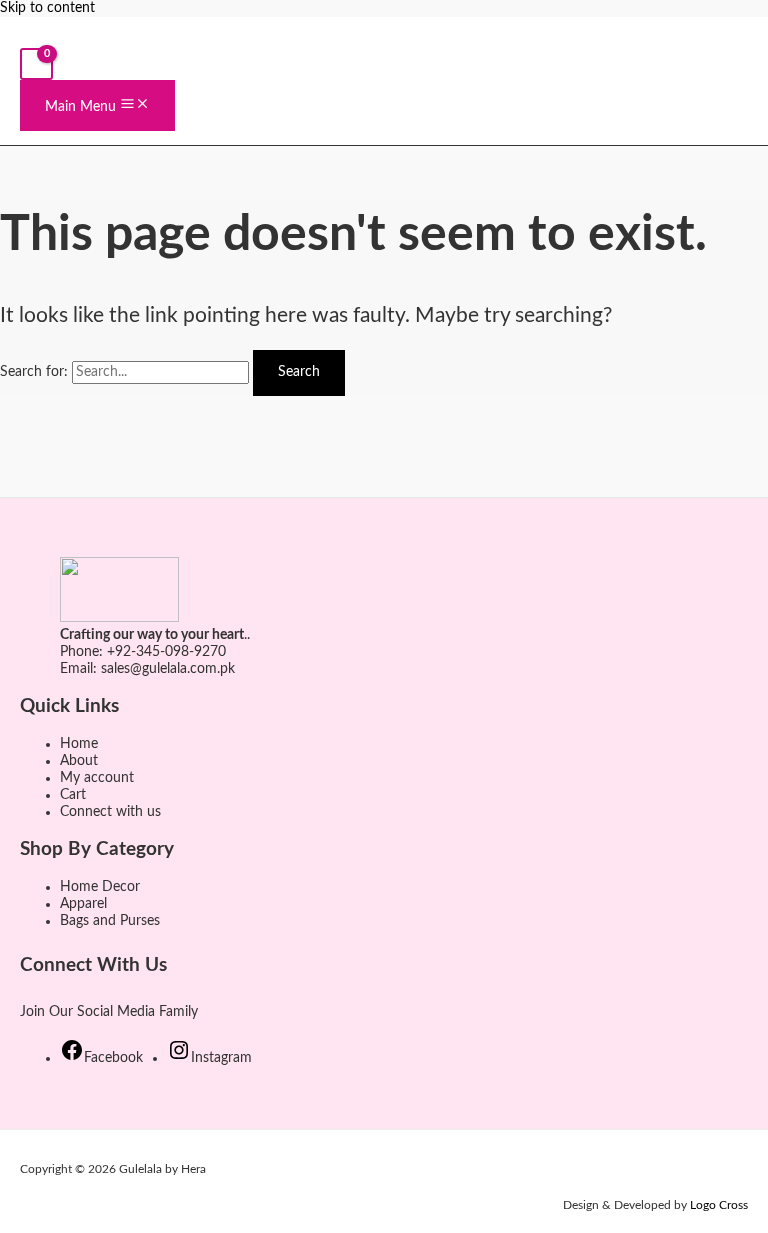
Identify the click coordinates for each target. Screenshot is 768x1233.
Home (79, 744)
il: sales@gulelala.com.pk (161, 669)
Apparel (83, 904)
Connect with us (110, 812)
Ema (73, 669)
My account (97, 778)
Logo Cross (719, 1205)
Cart (73, 795)
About (79, 761)
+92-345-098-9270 (166, 652)
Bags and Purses (110, 921)
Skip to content (47, 8)
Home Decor (100, 887)
